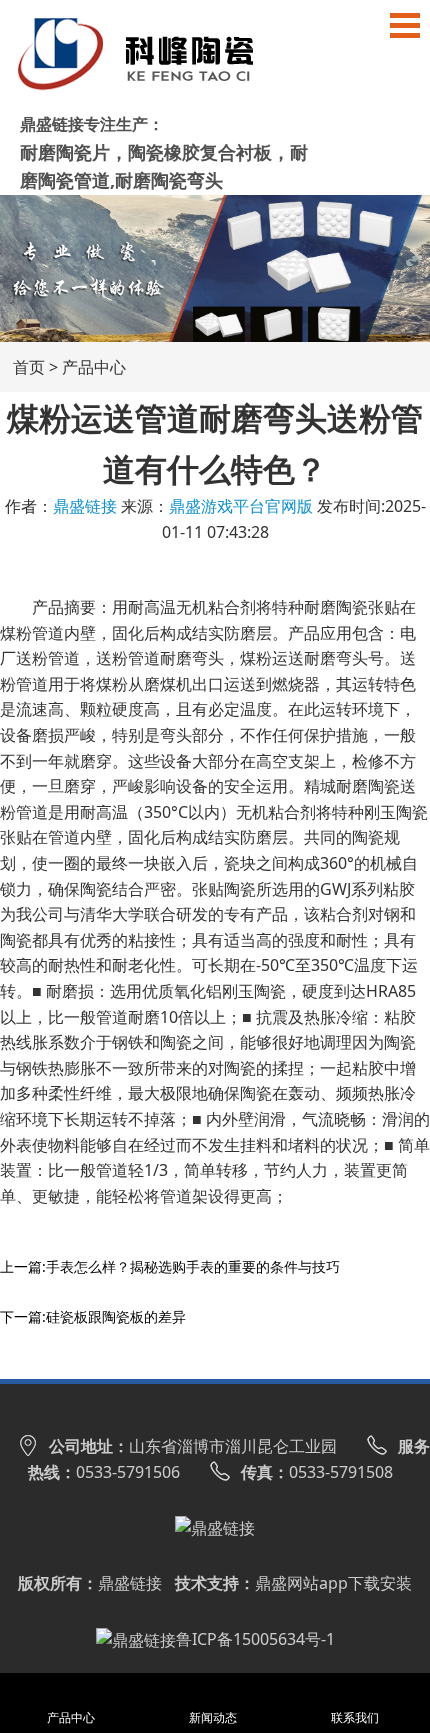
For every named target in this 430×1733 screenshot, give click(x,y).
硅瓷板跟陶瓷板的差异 (116, 1316)
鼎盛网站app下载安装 (333, 1583)
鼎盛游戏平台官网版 (241, 506)
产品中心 (94, 367)
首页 (29, 367)
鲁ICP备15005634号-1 (255, 1639)
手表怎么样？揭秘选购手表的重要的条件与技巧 (193, 1266)
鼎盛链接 (85, 506)
